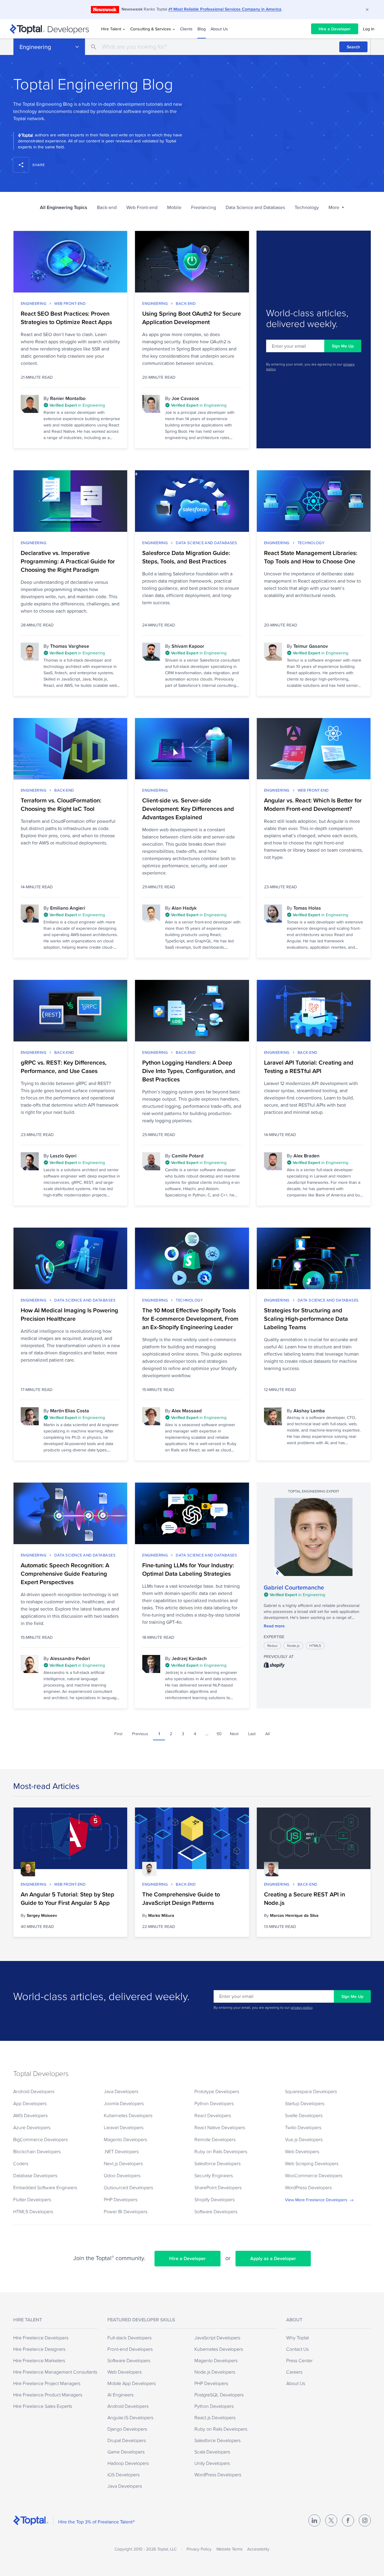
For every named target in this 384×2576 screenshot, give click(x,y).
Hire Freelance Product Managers (48, 2395)
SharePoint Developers (218, 2187)
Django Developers (127, 2429)
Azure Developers (32, 2127)
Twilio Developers (303, 2127)
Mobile (174, 207)
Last (252, 1734)
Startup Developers (305, 2103)
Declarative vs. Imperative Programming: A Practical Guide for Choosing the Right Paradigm (68, 561)
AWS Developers (30, 2115)
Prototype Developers (217, 2091)
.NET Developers (121, 2151)
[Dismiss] (367, 10)
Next (234, 1734)
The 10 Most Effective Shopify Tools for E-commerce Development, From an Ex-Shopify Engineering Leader (190, 1319)
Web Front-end (142, 207)
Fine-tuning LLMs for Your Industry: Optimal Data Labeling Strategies (188, 1569)
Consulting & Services (151, 29)
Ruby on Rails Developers (221, 2151)
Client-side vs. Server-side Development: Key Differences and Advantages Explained (188, 809)
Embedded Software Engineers (45, 2187)
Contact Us (297, 2349)
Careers (294, 2372)
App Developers (30, 2103)
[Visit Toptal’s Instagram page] (365, 2520)
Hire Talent (111, 29)
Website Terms (229, 2549)
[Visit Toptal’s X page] (331, 2520)
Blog (202, 29)
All (267, 1734)
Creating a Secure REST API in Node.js (304, 1899)
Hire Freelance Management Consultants (55, 2372)
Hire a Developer (335, 29)
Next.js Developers (123, 2163)
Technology (307, 207)
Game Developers (126, 2452)
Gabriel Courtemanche (294, 1587)
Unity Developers (212, 2463)
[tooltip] (82, 406)
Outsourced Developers (128, 2187)
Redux (272, 1646)
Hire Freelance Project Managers (47, 2383)
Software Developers (216, 2211)
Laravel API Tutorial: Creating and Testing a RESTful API (309, 1067)
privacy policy (301, 2007)
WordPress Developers (308, 2187)
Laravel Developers (124, 2127)
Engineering (35, 47)
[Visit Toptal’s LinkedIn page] (314, 2520)
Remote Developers (215, 2139)
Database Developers (35, 2175)
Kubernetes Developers (128, 2115)
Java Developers (121, 2091)
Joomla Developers (124, 2103)
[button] (336, 207)
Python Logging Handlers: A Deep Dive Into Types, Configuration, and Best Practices (189, 1071)
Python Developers (214, 2103)
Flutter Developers (32, 2199)
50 (219, 1734)
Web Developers (302, 2151)
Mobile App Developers (132, 2383)
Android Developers (34, 2091)
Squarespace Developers (311, 2091)
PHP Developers (121, 2199)
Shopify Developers (214, 2199)
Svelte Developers (304, 2115)
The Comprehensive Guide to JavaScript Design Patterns (181, 1899)
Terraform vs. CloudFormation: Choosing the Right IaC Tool (61, 805)
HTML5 (315, 1646)
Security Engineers (214, 2175)
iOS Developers (123, 2474)
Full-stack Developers (129, 2338)
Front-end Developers (130, 2349)
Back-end (107, 207)
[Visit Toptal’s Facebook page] (348, 2520)
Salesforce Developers (217, 2163)
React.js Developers (215, 2417)
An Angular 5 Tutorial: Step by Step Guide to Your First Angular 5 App (67, 1899)
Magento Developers (125, 2139)
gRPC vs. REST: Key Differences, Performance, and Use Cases (64, 1067)
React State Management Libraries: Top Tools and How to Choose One (311, 557)
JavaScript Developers (217, 2338)
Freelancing (204, 207)
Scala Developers (212, 2452)
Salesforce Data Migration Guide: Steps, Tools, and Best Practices (186, 557)
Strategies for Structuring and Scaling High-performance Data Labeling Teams (306, 1319)
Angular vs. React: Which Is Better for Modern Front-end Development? (313, 805)
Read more (274, 1626)
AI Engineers (120, 2395)
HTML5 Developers (33, 2211)
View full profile (313, 1537)
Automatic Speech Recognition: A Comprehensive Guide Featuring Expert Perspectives (65, 1574)
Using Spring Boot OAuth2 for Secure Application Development (192, 318)
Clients (186, 29)
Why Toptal (297, 2338)
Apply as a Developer (273, 2258)
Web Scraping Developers (312, 2163)
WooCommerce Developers (314, 2175)
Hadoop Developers (128, 2463)
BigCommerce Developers (40, 2139)
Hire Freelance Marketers (39, 2360)
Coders (21, 2163)
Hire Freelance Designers (39, 2349)
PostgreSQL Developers (219, 2395)
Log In (369, 29)
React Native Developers (220, 2127)
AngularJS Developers (130, 2417)
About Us (219, 29)
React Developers (213, 2115)
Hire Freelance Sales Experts (43, 2406)
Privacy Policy (199, 2549)
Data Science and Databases (255, 207)
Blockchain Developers (37, 2151)
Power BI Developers (126, 2211)
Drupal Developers (127, 2440)
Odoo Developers (122, 2175)
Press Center (299, 2360)
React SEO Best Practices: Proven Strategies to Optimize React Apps (66, 318)
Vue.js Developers (304, 2139)
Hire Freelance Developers (41, 2338)
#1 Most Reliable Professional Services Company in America (225, 9)
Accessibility (258, 2549)
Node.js (293, 1646)
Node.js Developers (215, 2372)
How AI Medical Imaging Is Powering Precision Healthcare (69, 1314)
